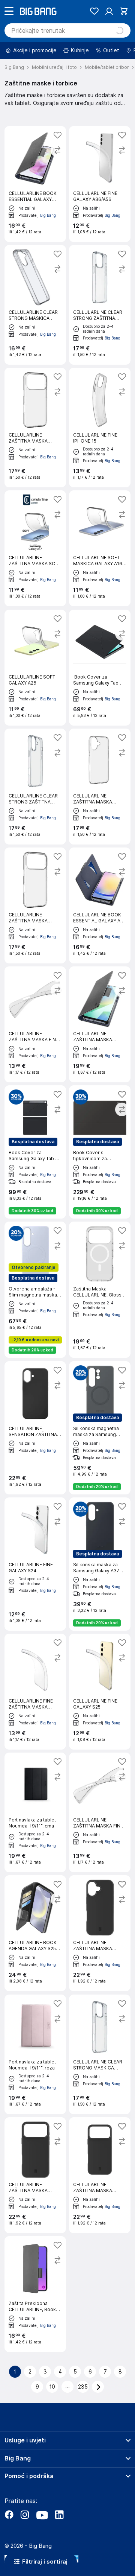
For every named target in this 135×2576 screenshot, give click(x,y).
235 (83, 2387)
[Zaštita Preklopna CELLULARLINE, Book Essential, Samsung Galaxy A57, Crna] (35, 2294)
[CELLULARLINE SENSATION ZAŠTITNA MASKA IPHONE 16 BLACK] (35, 1428)
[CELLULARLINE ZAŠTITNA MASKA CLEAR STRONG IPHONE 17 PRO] (35, 905)
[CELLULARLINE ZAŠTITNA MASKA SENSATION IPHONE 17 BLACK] (100, 1933)
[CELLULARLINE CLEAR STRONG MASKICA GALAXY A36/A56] (35, 305)
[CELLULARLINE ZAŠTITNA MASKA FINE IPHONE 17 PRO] (100, 1812)
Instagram (25, 2515)
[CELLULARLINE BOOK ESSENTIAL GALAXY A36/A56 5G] (35, 184)
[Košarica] (124, 11)
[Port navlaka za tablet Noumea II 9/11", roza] (35, 2054)
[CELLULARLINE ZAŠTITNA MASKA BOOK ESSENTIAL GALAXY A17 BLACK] (100, 1024)
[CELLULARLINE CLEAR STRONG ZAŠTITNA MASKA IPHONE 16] (35, 787)
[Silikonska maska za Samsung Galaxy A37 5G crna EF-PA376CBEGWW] (100, 1564)
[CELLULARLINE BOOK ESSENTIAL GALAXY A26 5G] (100, 905)
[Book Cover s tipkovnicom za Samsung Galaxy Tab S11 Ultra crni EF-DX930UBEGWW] (100, 1152)
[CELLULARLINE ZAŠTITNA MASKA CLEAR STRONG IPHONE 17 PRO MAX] (35, 428)
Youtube (42, 2515)
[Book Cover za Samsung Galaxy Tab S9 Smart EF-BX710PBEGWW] (35, 1152)
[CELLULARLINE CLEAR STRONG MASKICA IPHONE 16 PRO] (100, 2054)
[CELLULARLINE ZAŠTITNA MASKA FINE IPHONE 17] (35, 1024)
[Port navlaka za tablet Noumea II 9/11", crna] (35, 1812)
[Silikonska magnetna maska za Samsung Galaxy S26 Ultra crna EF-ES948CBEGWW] (100, 1428)
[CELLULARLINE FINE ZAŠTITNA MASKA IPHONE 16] (35, 1692)
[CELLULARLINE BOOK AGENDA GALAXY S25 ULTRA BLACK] (35, 1933)
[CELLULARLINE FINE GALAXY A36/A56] (100, 184)
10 (52, 2387)
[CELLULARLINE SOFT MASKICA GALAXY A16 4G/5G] (100, 548)
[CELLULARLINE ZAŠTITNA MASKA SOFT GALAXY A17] (35, 548)
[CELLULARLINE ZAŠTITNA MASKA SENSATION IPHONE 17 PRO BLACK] (35, 2175)
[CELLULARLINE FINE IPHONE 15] (100, 428)
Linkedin (59, 2515)
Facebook (9, 2515)
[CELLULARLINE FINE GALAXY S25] (100, 1692)
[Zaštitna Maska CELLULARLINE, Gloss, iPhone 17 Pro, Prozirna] (100, 1290)
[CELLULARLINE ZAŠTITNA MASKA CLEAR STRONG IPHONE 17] (100, 787)
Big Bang (48, 215)
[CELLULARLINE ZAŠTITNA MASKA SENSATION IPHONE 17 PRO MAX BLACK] (100, 2175)
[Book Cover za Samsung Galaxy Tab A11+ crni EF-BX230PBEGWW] (100, 668)
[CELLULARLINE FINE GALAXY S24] (35, 1564)
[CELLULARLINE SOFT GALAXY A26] (35, 668)
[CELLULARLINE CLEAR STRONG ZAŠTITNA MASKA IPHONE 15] (100, 305)
